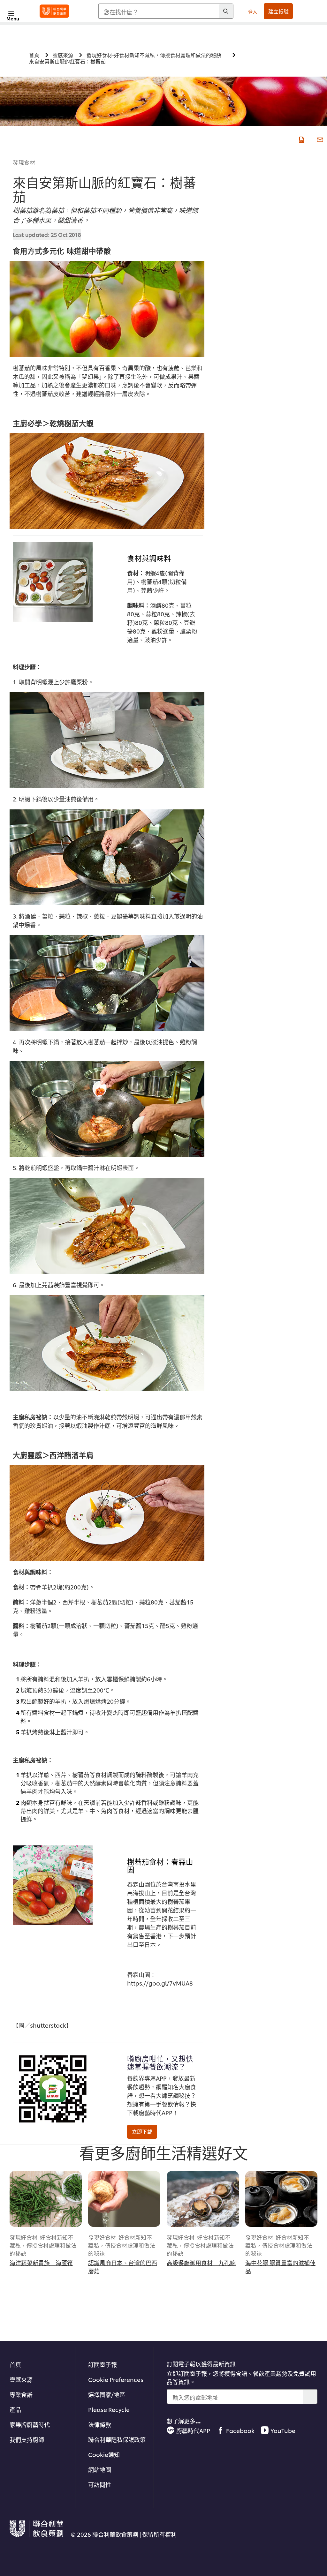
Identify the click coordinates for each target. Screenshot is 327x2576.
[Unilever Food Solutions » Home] (54, 11)
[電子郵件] (319, 139)
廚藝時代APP (193, 2430)
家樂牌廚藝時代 (30, 2424)
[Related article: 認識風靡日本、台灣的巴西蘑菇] (124, 2199)
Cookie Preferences (116, 2379)
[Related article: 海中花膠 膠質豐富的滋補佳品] (281, 2199)
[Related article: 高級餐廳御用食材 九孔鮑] (203, 2199)
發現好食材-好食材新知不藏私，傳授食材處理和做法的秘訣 (43, 2245)
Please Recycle (109, 2409)
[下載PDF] (301, 139)
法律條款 (100, 2424)
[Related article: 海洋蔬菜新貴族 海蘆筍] (46, 2199)
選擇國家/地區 (107, 2394)
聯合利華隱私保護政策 (117, 2439)
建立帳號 (278, 11)
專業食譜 (21, 2394)
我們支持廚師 (27, 2439)
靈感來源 (21, 2379)
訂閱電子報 (103, 2364)
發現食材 (24, 162)
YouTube (283, 2430)
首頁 (15, 2364)
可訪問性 (100, 2484)
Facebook (240, 2430)
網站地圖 (100, 2469)
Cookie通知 (104, 2454)
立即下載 (142, 2131)
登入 (253, 11)
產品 (15, 2409)
